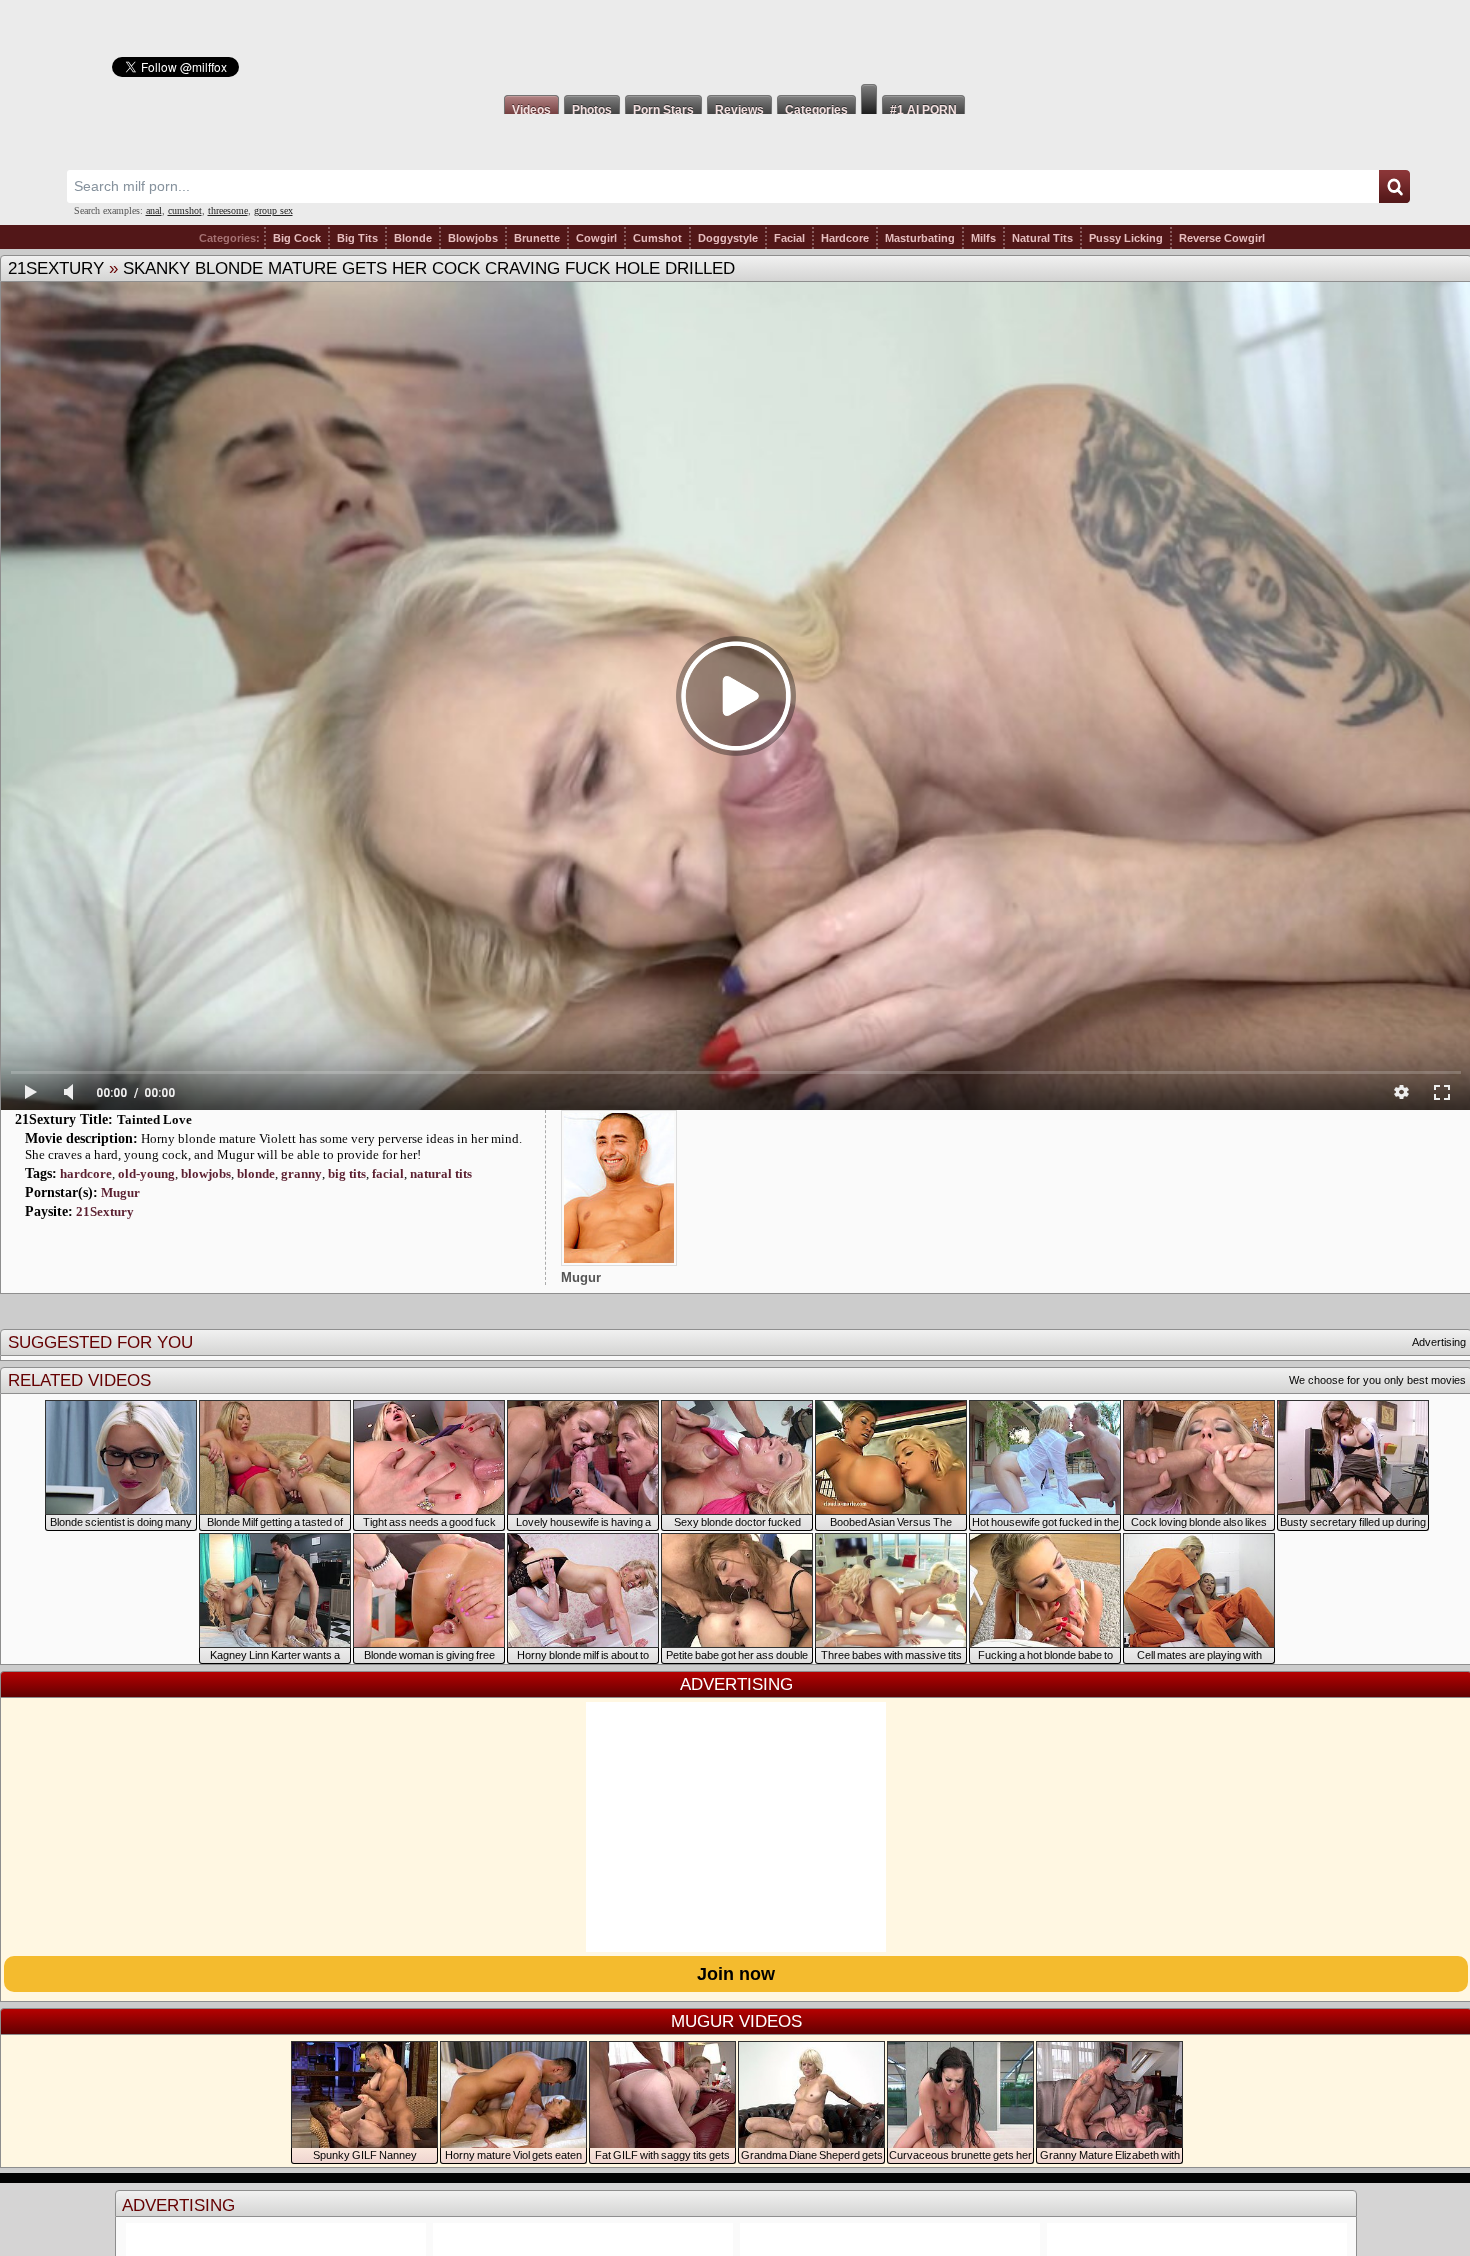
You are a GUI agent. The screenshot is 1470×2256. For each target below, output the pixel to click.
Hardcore (845, 238)
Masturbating (920, 238)
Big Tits (357, 238)
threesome (228, 210)
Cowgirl (596, 238)
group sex (273, 210)
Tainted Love (154, 1119)
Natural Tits (1042, 238)
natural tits (441, 1173)
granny (301, 1173)
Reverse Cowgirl (1222, 238)
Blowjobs (473, 238)
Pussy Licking (1126, 238)
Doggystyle (728, 238)
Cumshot (657, 238)
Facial (789, 238)
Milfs (983, 238)
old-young (146, 1173)
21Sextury (56, 268)
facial (388, 1173)
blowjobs (206, 1173)
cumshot (185, 210)
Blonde (413, 238)
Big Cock (297, 238)
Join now (736, 1974)
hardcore (86, 1173)
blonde (256, 1173)
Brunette (537, 238)
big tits (347, 1173)
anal (154, 210)
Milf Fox (735, 42)
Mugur (120, 1192)
